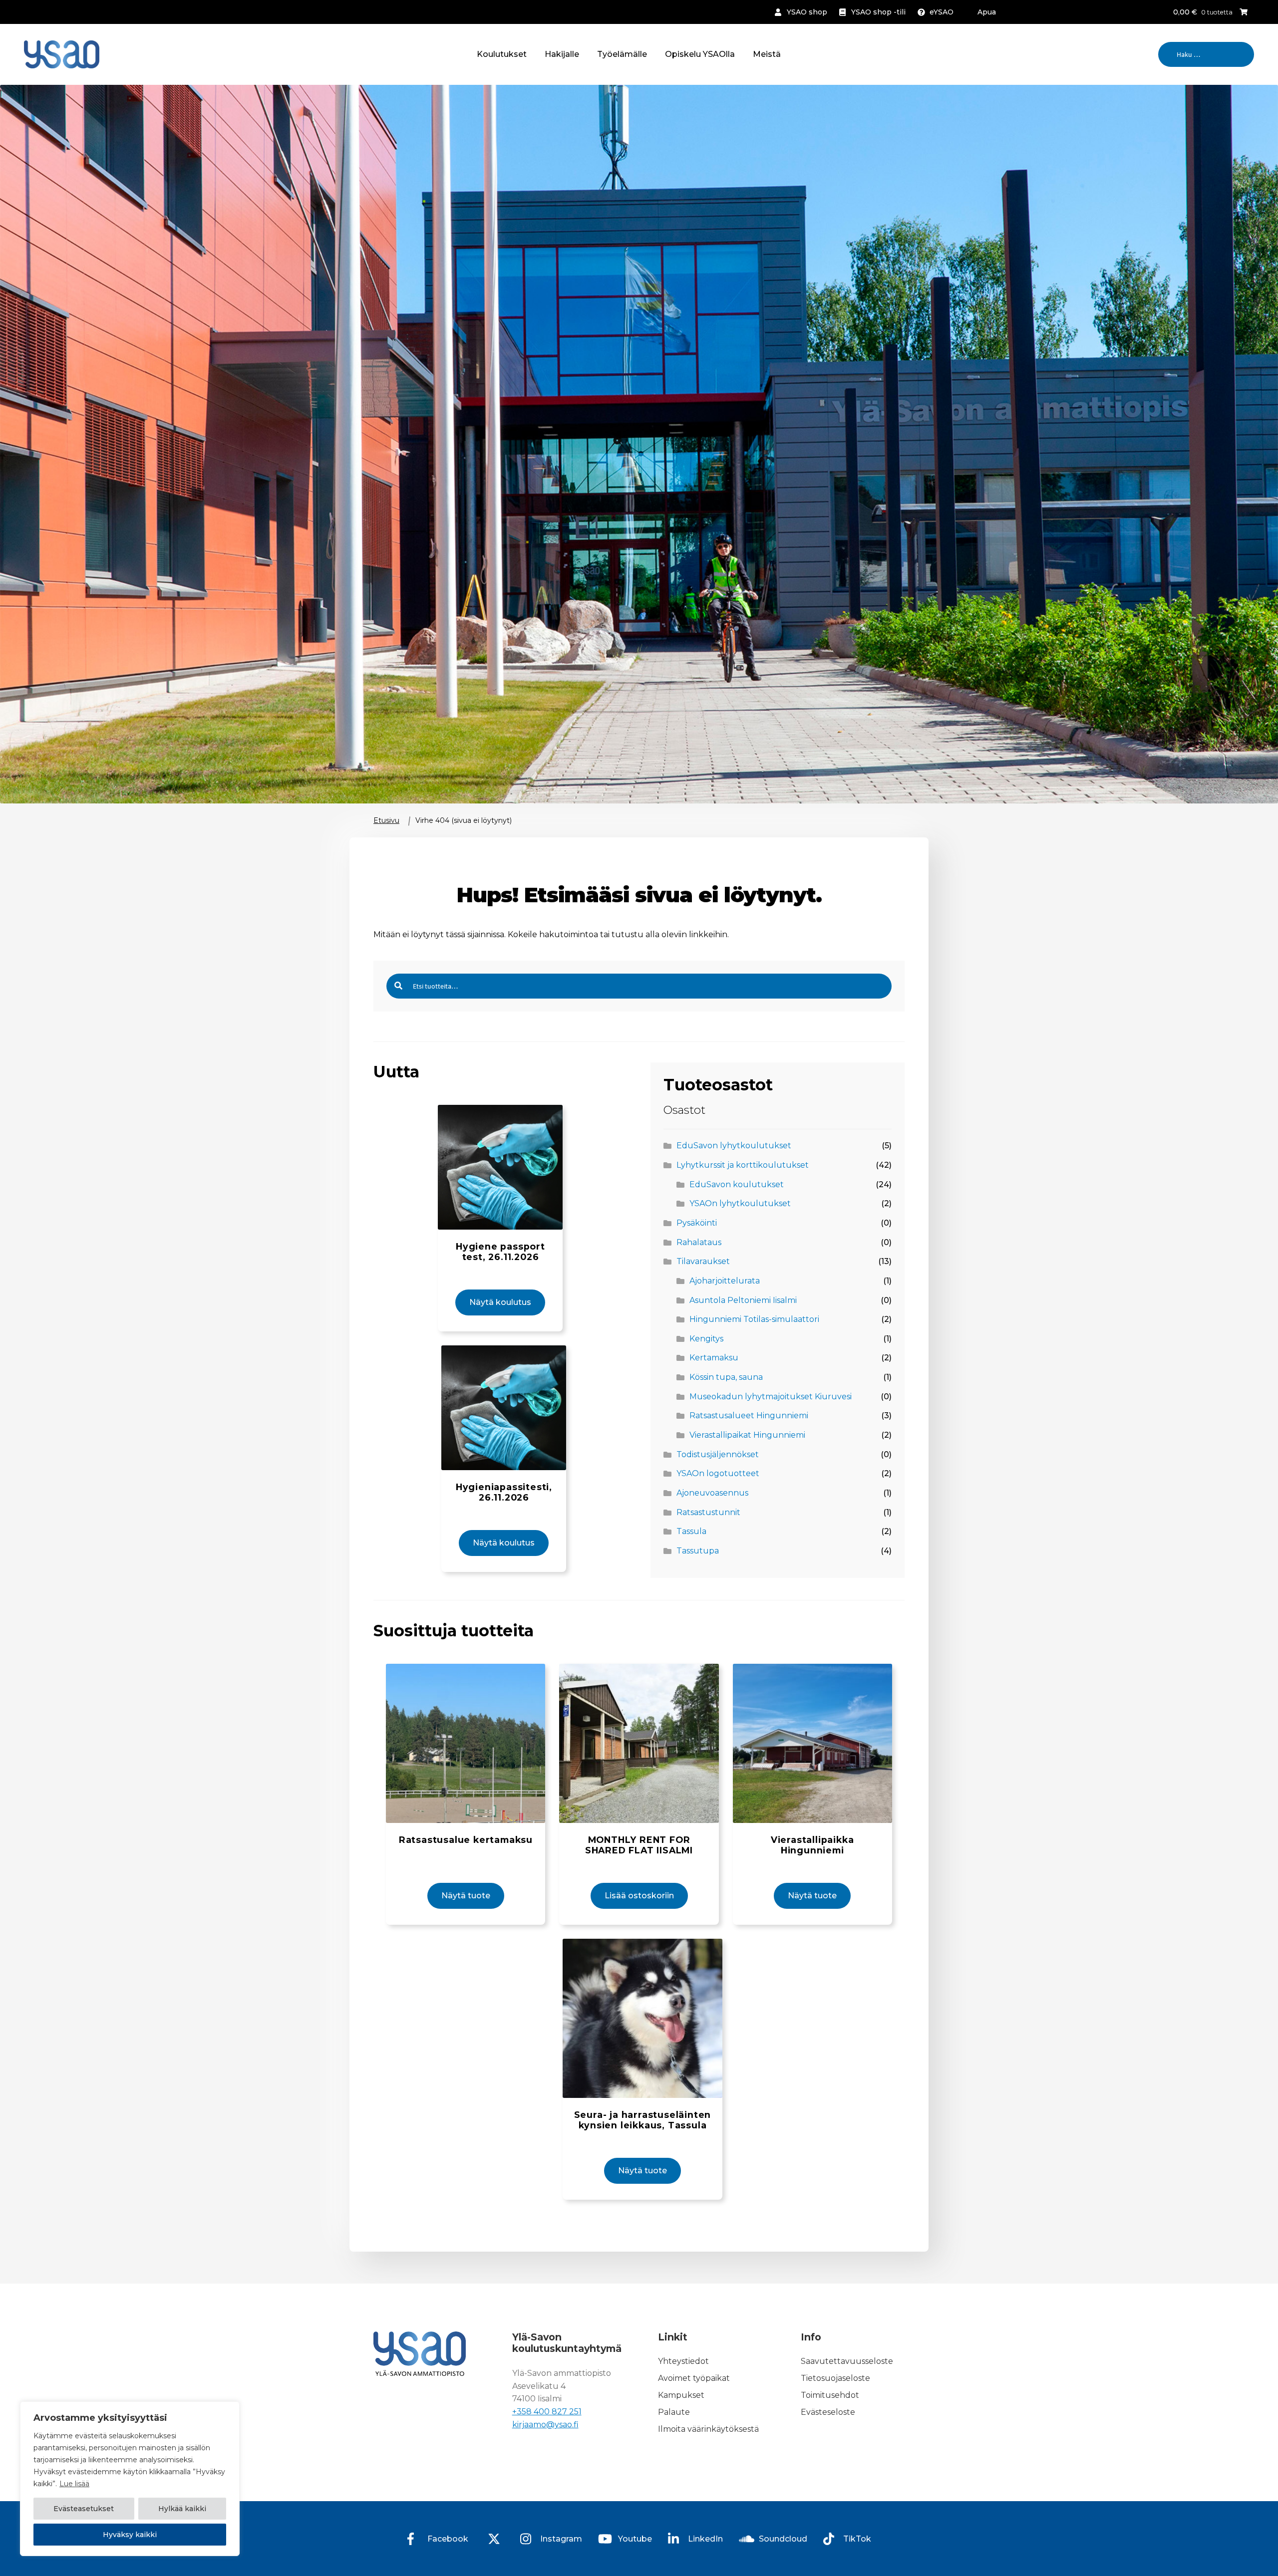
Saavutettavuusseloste (847, 2361)
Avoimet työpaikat (694, 2378)
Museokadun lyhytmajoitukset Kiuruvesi (771, 1397)
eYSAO (942, 12)
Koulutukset (502, 54)
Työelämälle (622, 54)
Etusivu (386, 820)
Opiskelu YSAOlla (700, 54)
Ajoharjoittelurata (725, 1281)
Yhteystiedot (683, 2361)
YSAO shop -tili (878, 12)
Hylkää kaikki (182, 2509)
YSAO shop (807, 12)
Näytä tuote (466, 1896)
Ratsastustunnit (708, 1512)
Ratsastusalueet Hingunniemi (749, 1416)
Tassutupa (698, 1551)
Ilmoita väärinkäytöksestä (708, 2429)
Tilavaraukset (703, 1261)
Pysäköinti (697, 1223)
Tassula (691, 1531)
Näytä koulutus (500, 1302)
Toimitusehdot (830, 2395)
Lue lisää (74, 2484)
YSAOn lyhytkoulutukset (740, 1203)
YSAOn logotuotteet (718, 1473)
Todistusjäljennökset (718, 1454)
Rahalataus (699, 1242)
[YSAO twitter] (494, 2539)
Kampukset (681, 2395)
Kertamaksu (714, 1358)
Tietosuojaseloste (835, 2378)
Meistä (767, 54)
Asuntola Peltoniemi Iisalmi (743, 1300)
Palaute (674, 2412)
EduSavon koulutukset (737, 1184)
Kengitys (706, 1339)
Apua (987, 12)
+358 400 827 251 (547, 2412)
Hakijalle (562, 54)
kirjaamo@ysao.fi (545, 2425)
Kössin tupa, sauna (726, 1377)
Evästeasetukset (84, 2509)
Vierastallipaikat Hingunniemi (747, 1435)
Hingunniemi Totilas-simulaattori (754, 1319)
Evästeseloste (828, 2412)
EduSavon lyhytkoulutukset (734, 1146)
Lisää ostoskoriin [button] (639, 1896)
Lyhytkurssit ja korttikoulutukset (743, 1165)
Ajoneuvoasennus (712, 1493)
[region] (130, 2479)
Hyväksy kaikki (130, 2535)
